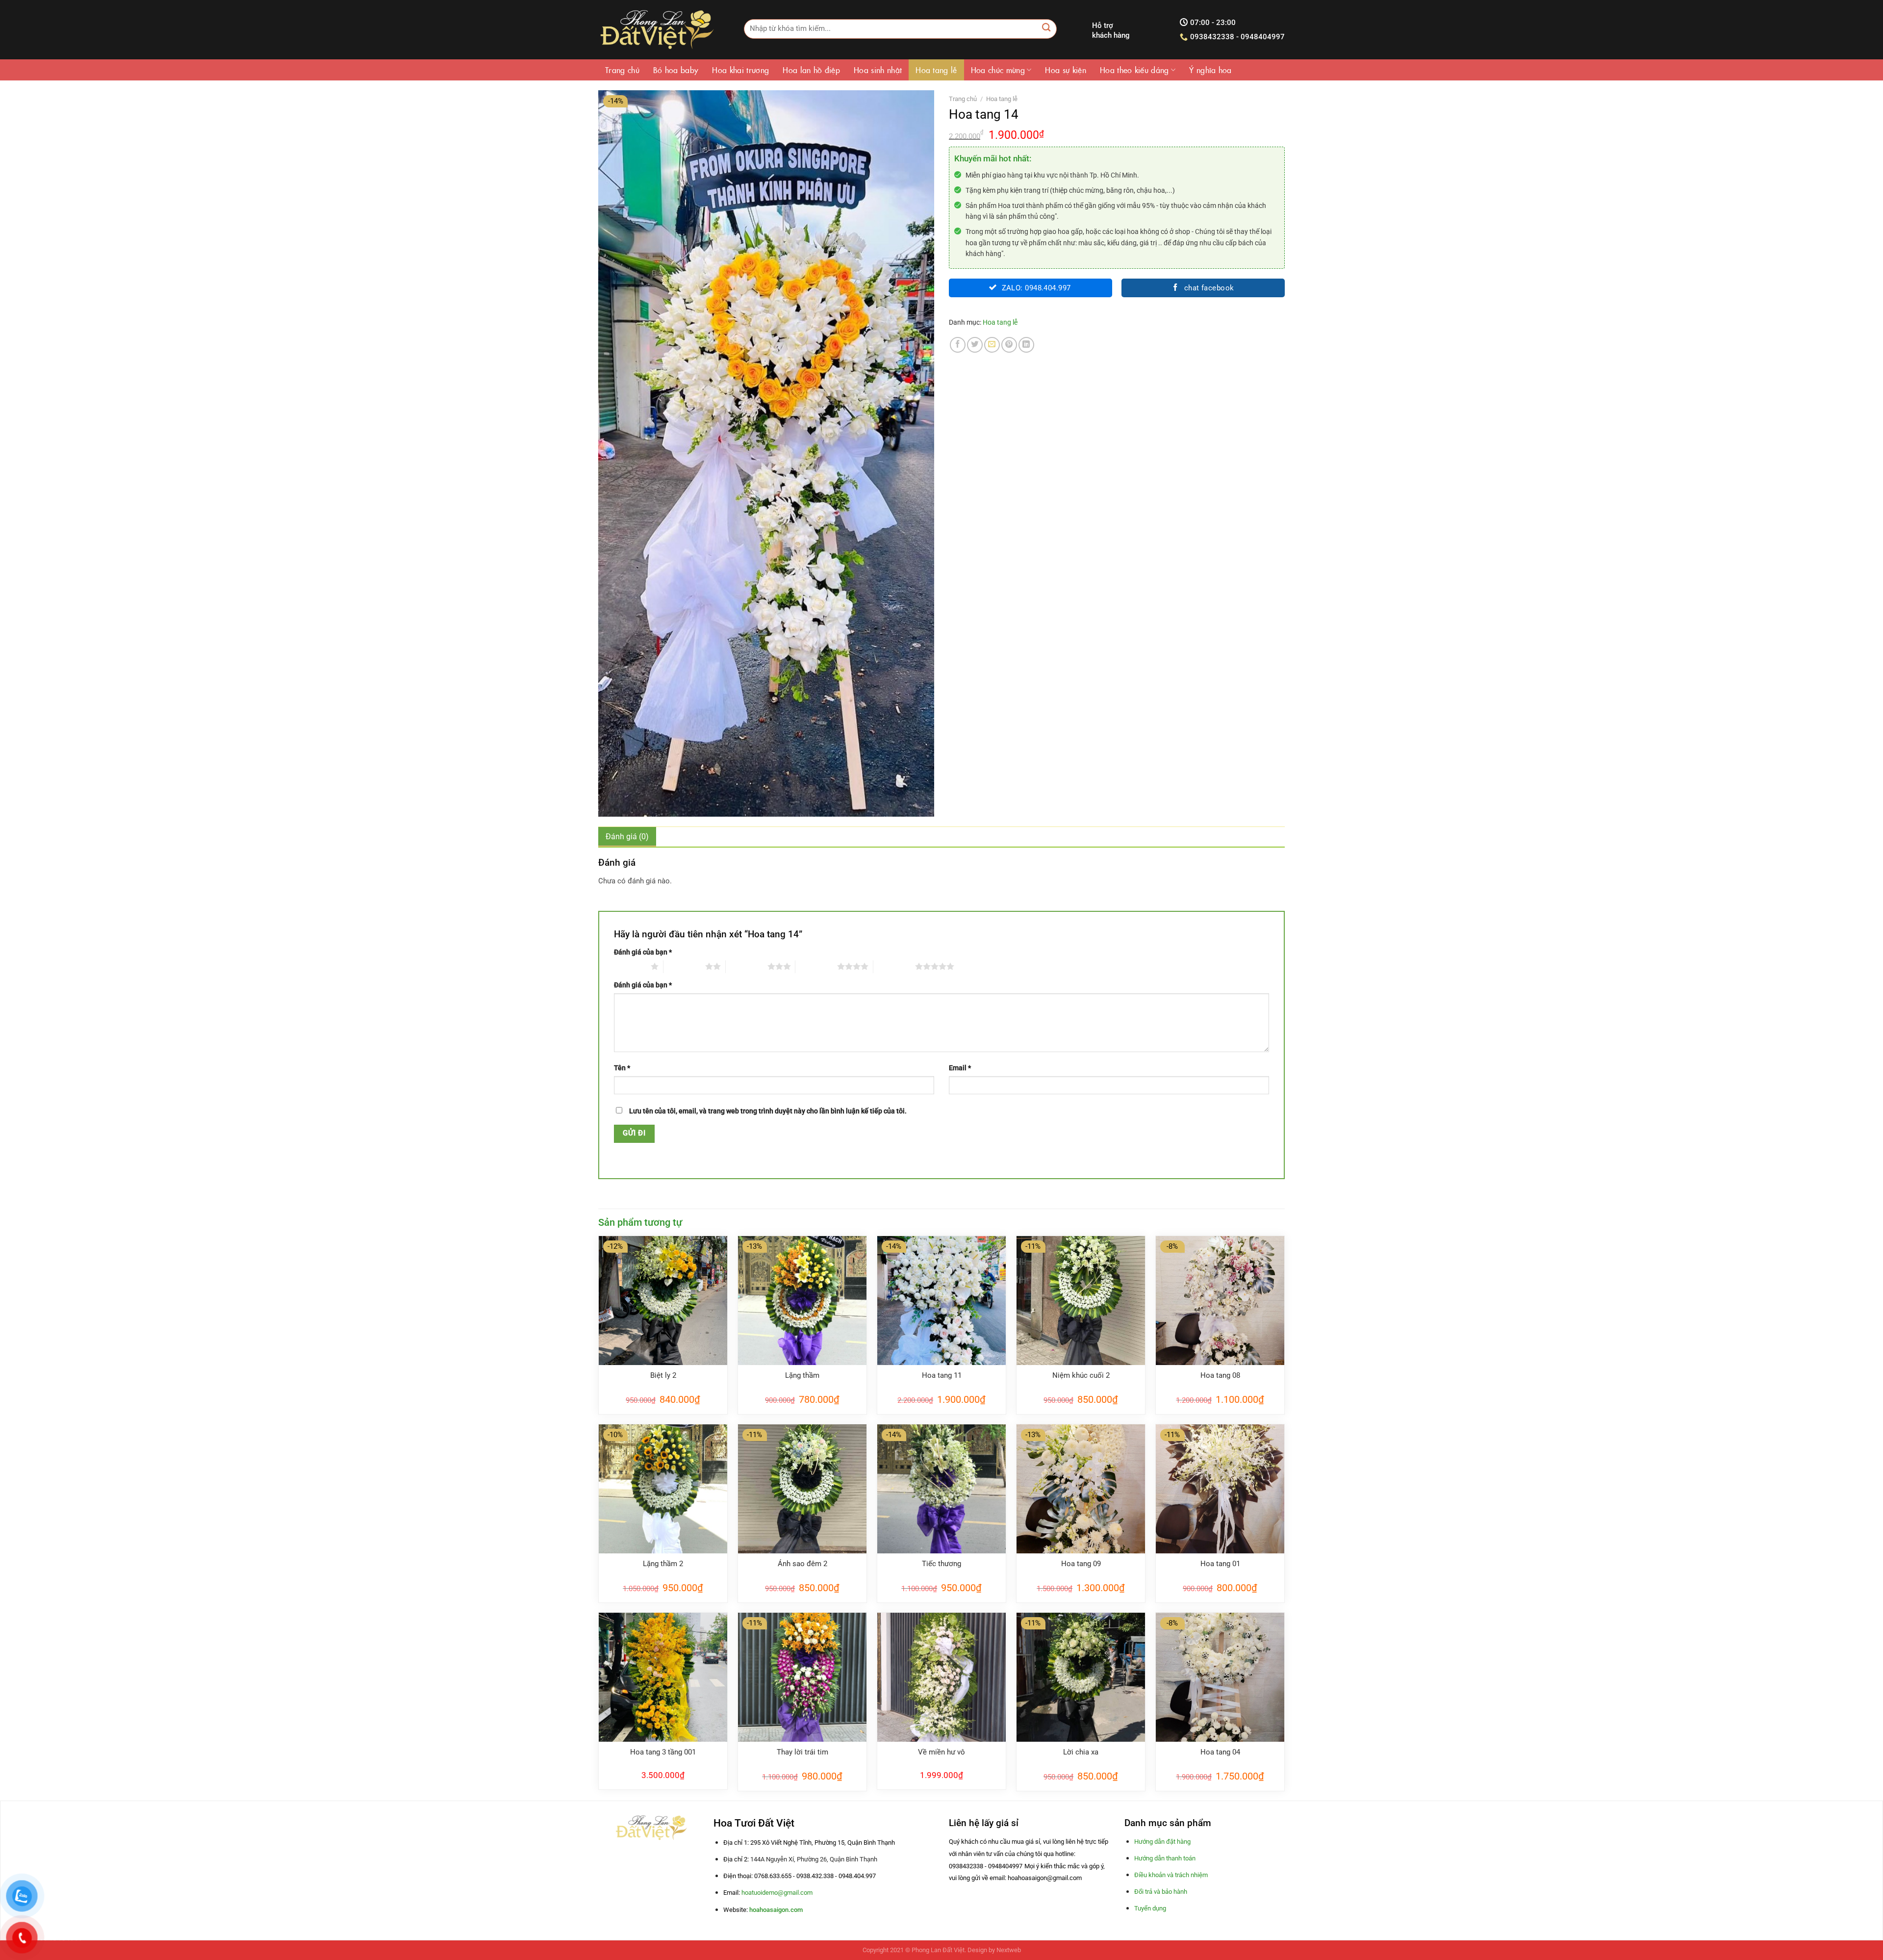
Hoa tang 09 (1081, 1564)
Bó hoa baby (676, 70)
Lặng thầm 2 (663, 1564)
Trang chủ (622, 70)
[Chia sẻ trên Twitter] (975, 345)
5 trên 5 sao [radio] (894, 966)
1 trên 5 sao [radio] (630, 966)
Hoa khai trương (740, 70)
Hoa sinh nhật (878, 70)
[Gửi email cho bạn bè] (992, 345)
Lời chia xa (1081, 1752)
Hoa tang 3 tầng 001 (663, 1752)
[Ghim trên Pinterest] (1009, 345)
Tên (622, 1068)
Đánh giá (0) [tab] (627, 837)
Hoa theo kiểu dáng (1134, 70)
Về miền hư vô (941, 1752)
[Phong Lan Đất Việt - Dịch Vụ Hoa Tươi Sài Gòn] (656, 30)
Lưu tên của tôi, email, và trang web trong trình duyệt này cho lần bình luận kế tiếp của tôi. (768, 1111)
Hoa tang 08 (1220, 1375)
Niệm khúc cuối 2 (1081, 1375)
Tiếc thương (941, 1564)
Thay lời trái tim (802, 1752)
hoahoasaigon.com (776, 1910)
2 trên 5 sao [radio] (684, 966)
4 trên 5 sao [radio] (816, 966)
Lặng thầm (802, 1375)
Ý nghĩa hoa (1210, 70)
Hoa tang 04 (1220, 1752)
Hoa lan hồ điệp (811, 70)
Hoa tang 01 (1220, 1564)
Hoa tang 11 (942, 1375)
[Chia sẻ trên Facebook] (958, 345)
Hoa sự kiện (1066, 70)
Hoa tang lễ (936, 70)
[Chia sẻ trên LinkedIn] (1026, 345)
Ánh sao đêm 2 (802, 1564)
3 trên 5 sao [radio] (747, 966)
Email (960, 1068)
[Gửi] (1047, 29)
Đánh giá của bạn (643, 952)
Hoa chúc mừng (998, 70)
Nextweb (1009, 1950)
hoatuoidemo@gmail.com (777, 1893)
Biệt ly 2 (663, 1375)
